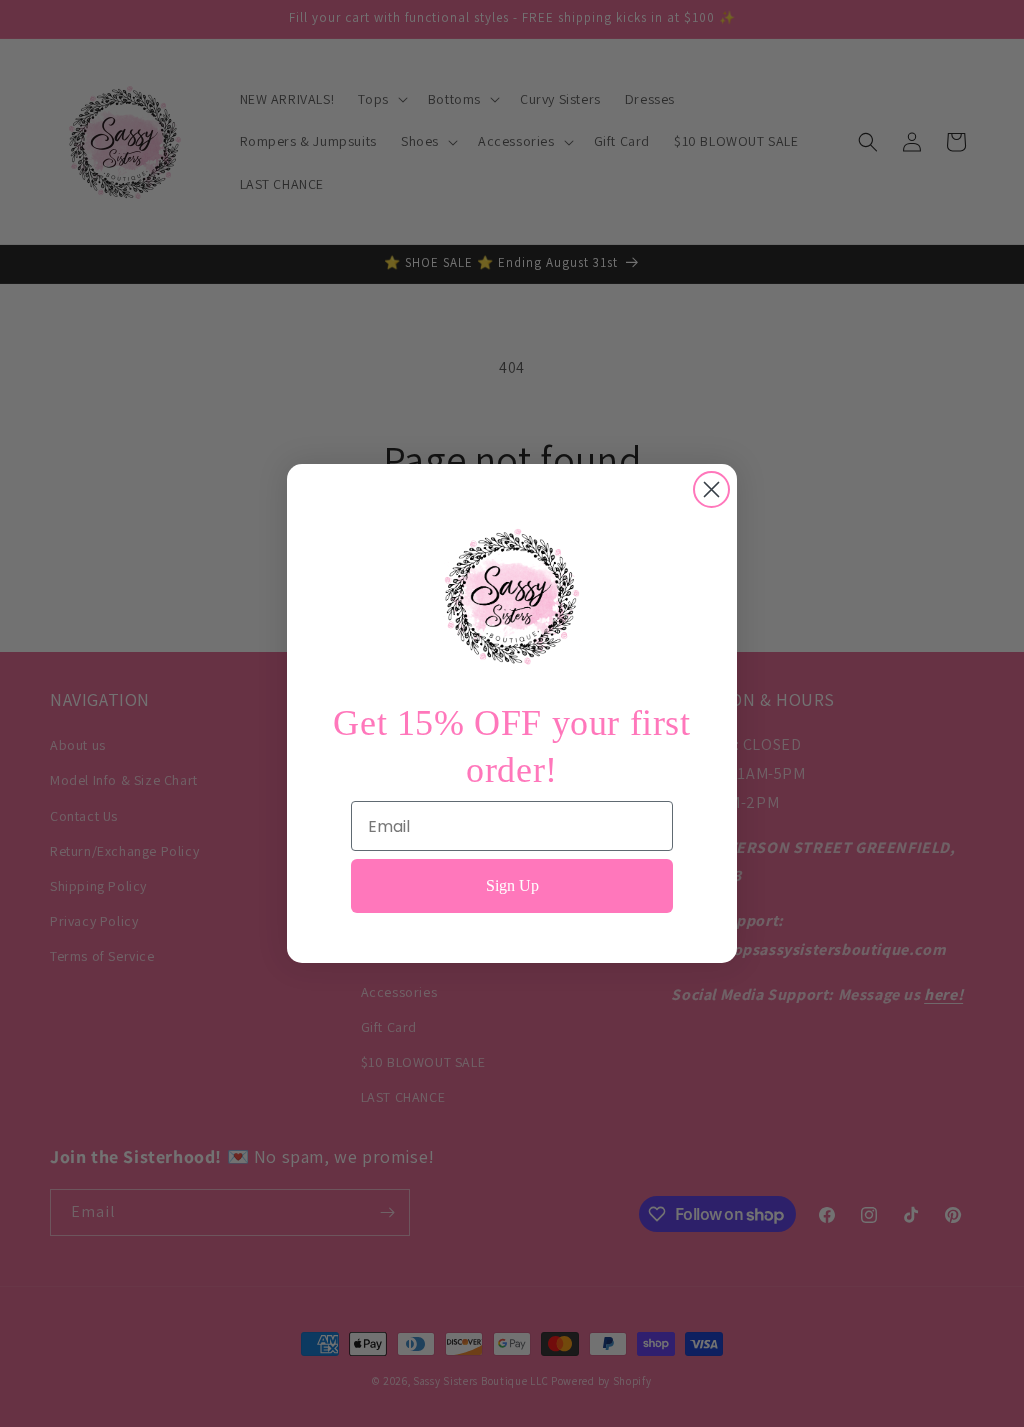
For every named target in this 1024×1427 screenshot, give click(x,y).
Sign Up (512, 885)
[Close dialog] (711, 489)
